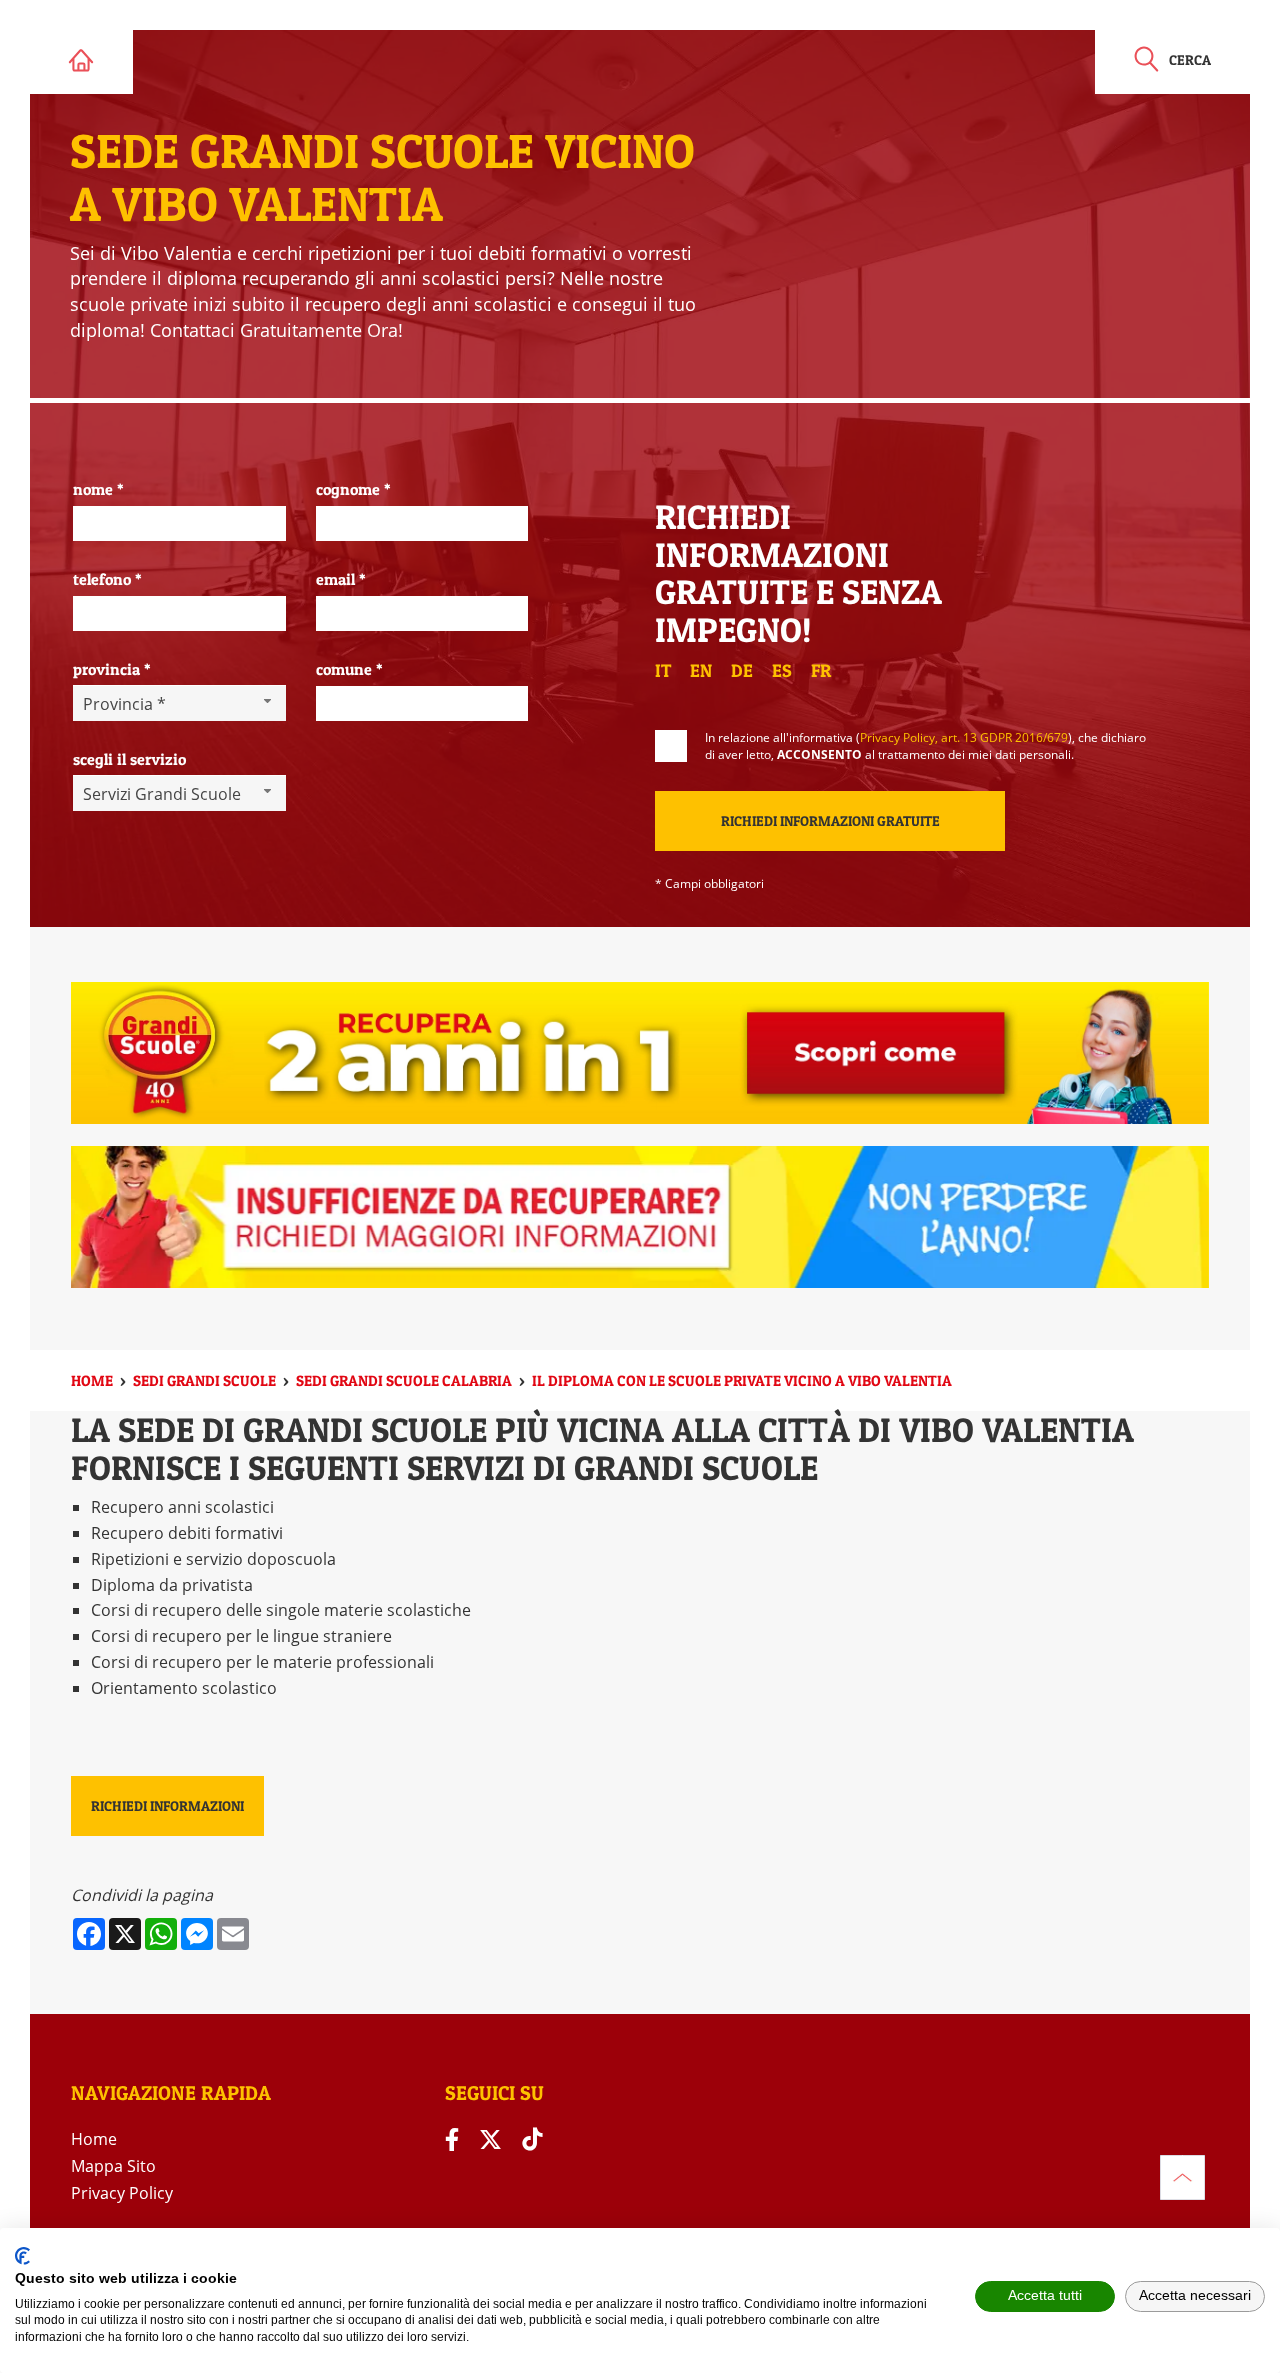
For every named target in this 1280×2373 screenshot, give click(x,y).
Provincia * (112, 669)
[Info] (1182, 2177)
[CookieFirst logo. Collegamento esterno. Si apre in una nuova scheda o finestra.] (22, 2256)
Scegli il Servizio (129, 759)
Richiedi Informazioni (167, 1805)
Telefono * (107, 579)
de (742, 670)
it (663, 670)
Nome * (98, 489)
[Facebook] (452, 2139)
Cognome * (353, 489)
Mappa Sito (113, 2166)
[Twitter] (490, 2139)
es (782, 670)
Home (94, 2139)
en (701, 670)
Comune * (349, 669)
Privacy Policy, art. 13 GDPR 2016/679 (964, 737)
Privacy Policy (122, 2193)
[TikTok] (532, 2139)
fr (821, 670)
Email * (341, 579)
